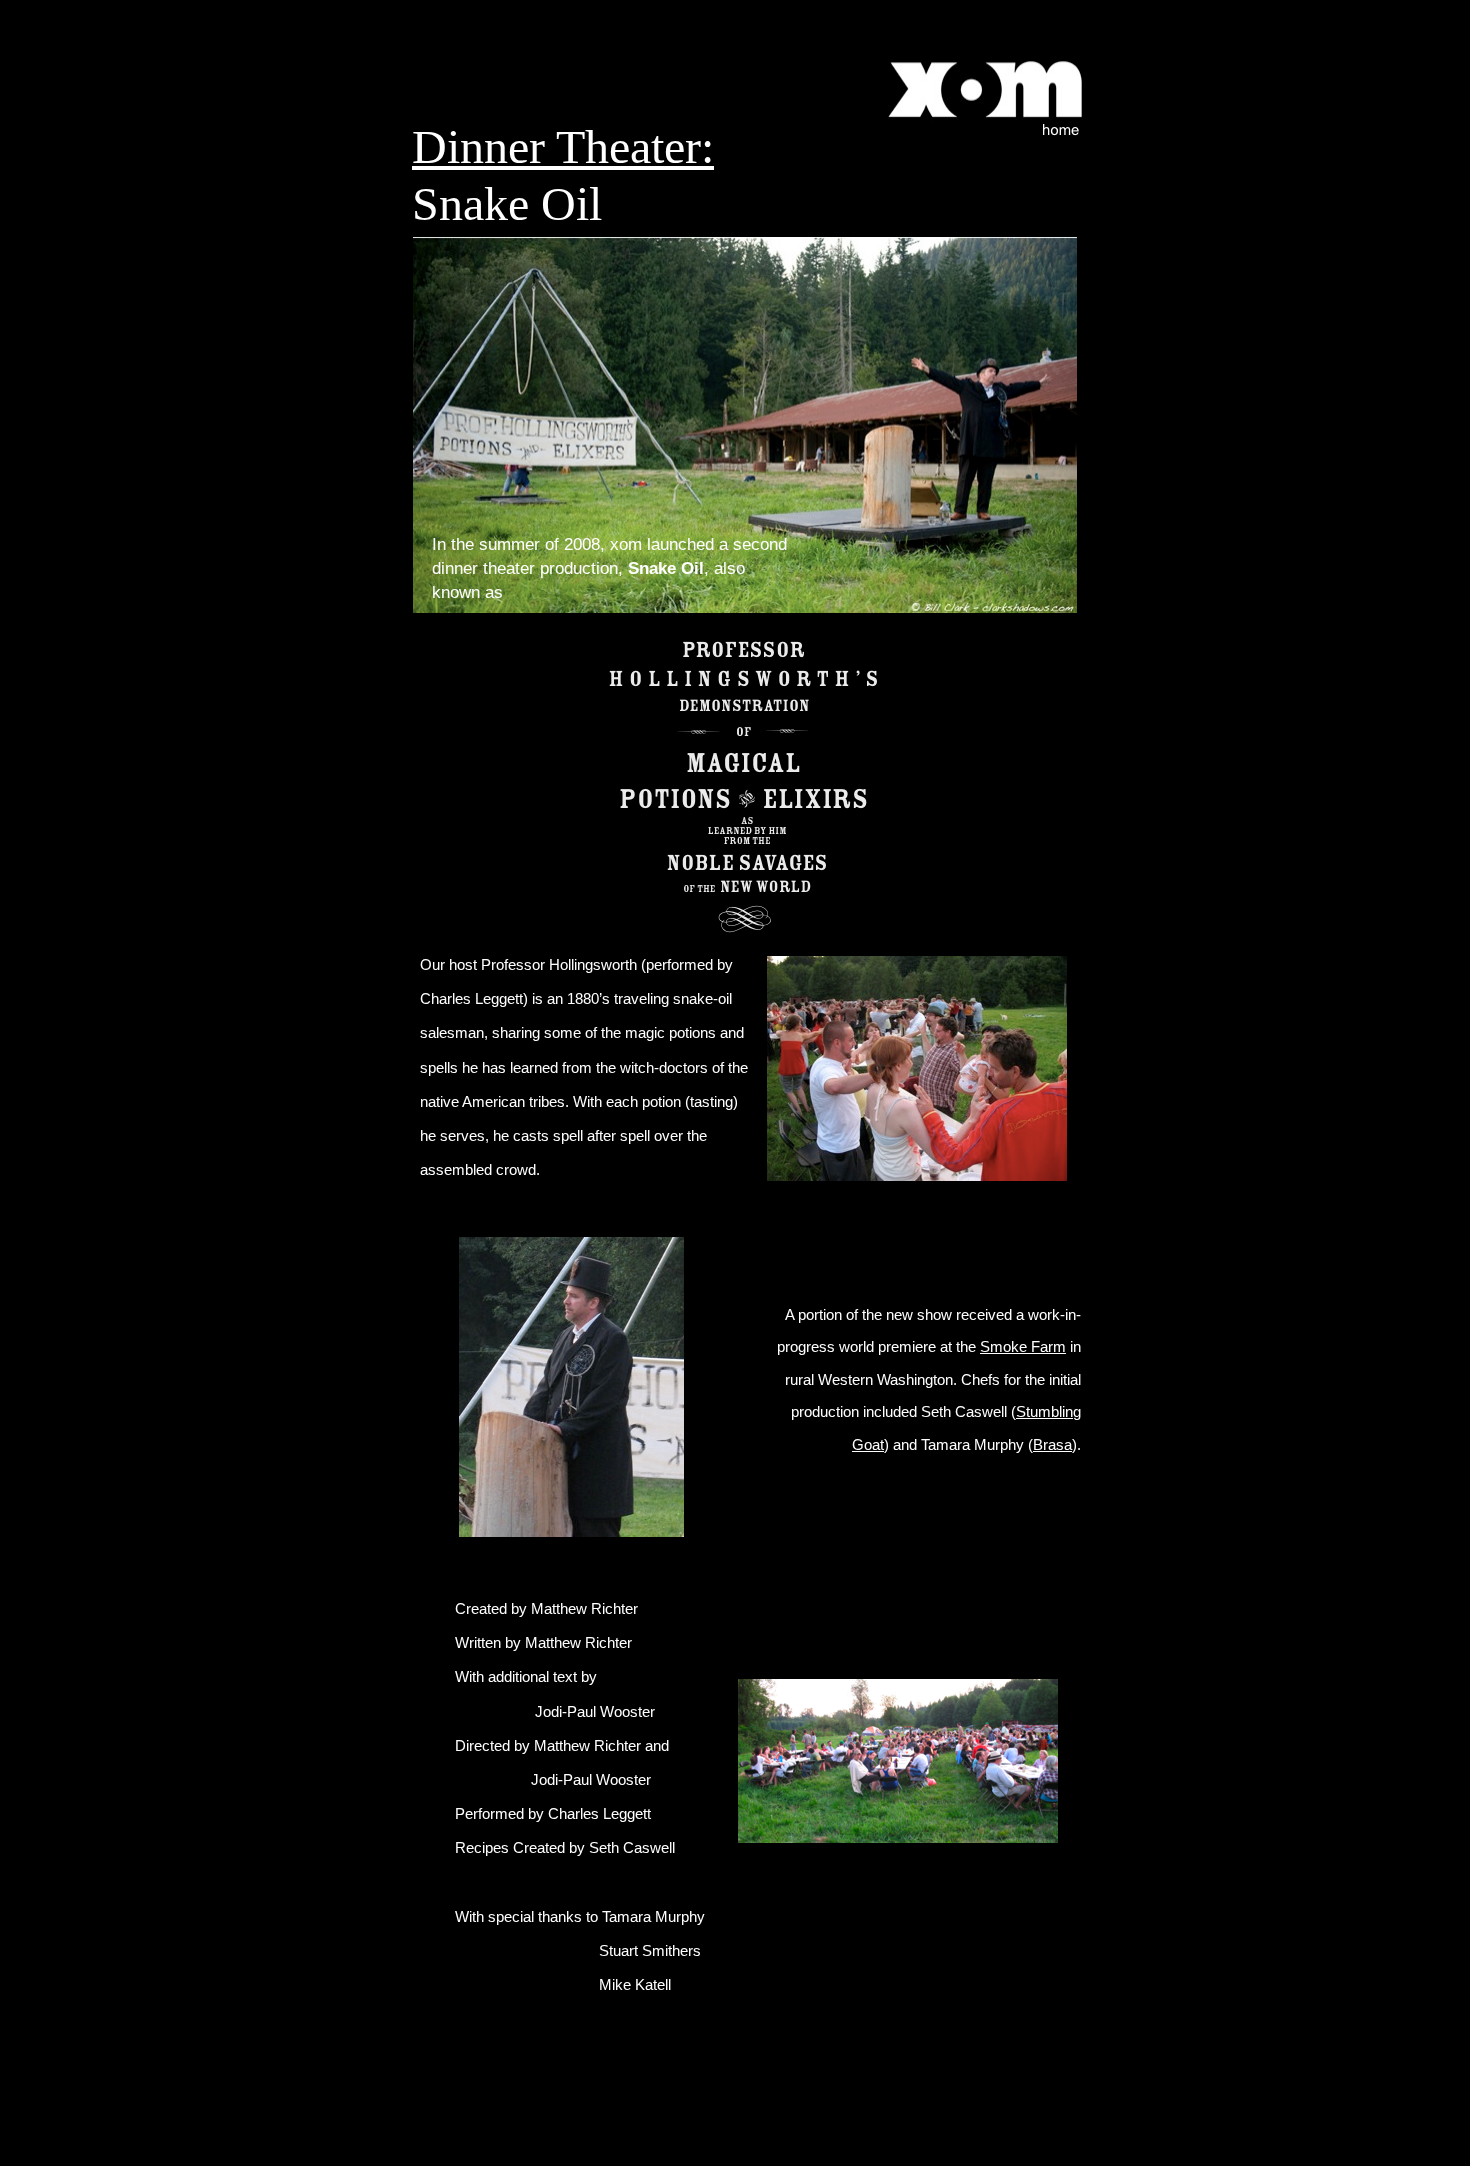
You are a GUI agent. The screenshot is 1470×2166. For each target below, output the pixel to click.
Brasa (1052, 1444)
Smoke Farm (1023, 1346)
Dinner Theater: (563, 146)
